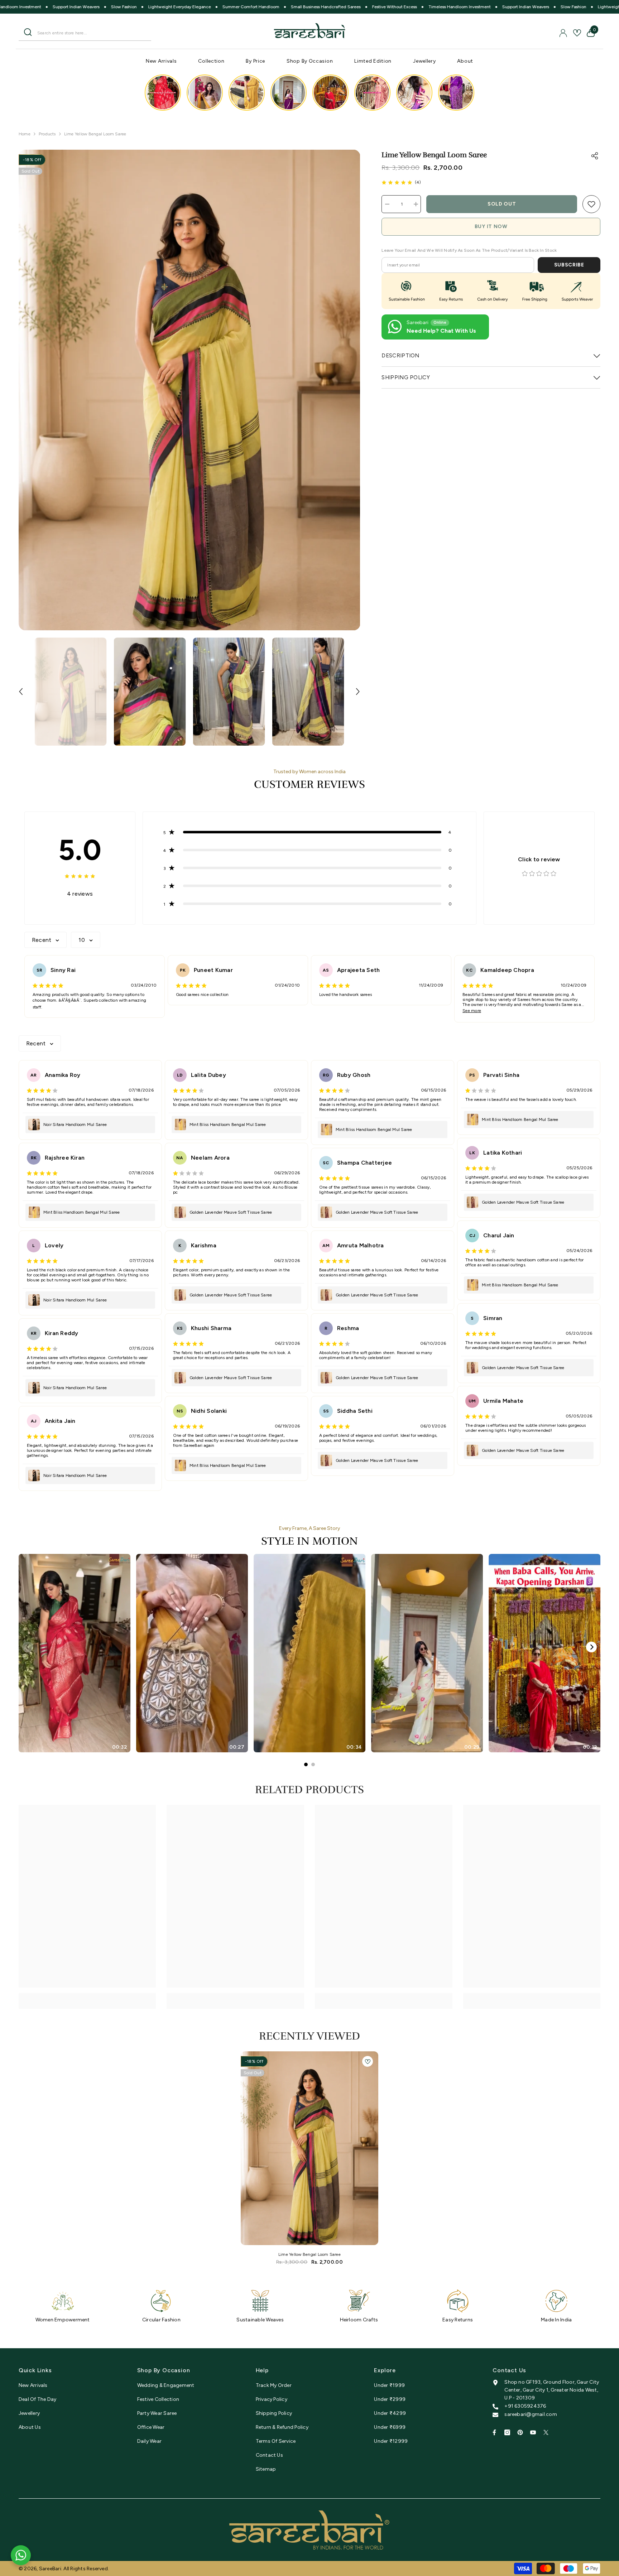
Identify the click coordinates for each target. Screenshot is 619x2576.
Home (25, 134)
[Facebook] (494, 2432)
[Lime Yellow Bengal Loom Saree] (309, 2148)
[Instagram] (507, 2432)
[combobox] (92, 32)
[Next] (591, 1647)
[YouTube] (533, 2432)
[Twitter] (546, 2432)
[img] (397, 182)
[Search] (85, 33)
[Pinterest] (520, 2432)
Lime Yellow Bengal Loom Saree (309, 2254)
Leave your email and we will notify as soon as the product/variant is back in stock (469, 250)
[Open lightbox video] (163, 93)
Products (47, 134)
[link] (591, 204)
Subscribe (569, 265)
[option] (189, 390)
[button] (21, 692)
